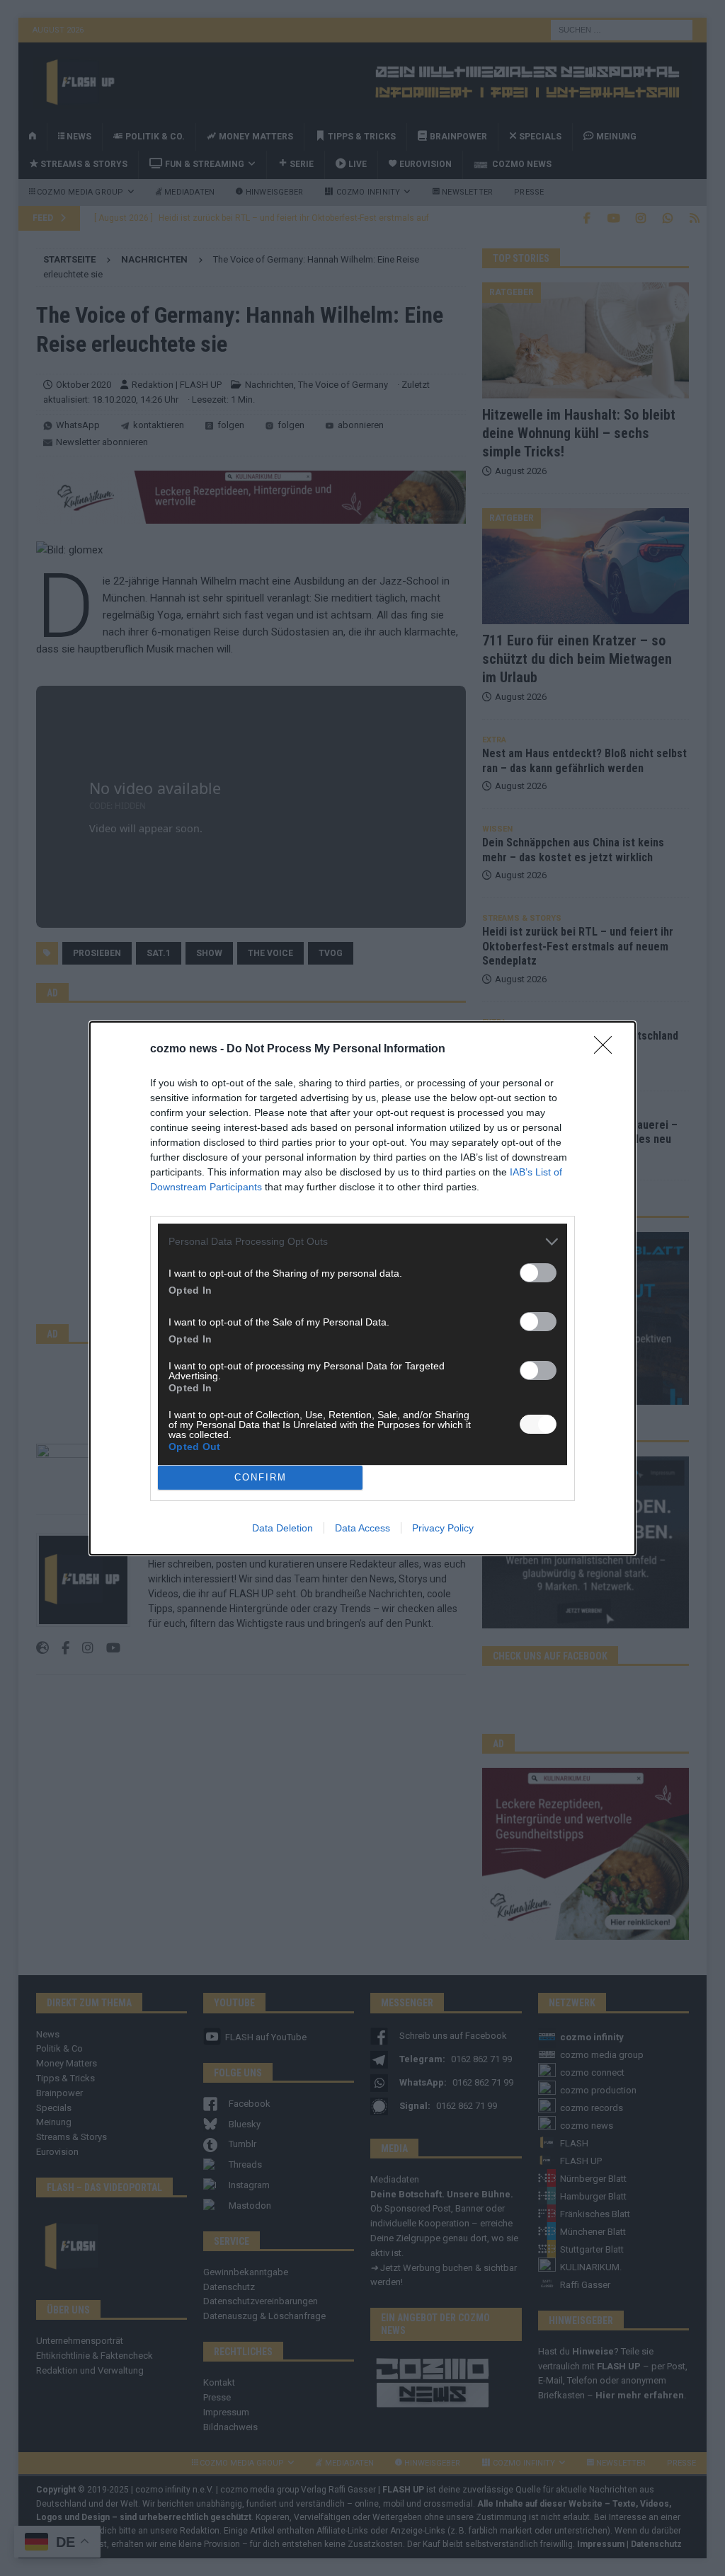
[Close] (607, 1050)
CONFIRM (261, 1477)
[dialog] (362, 1288)
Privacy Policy (443, 1528)
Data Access (362, 1528)
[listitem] (362, 1242)
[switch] (538, 1273)
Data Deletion (282, 1528)
